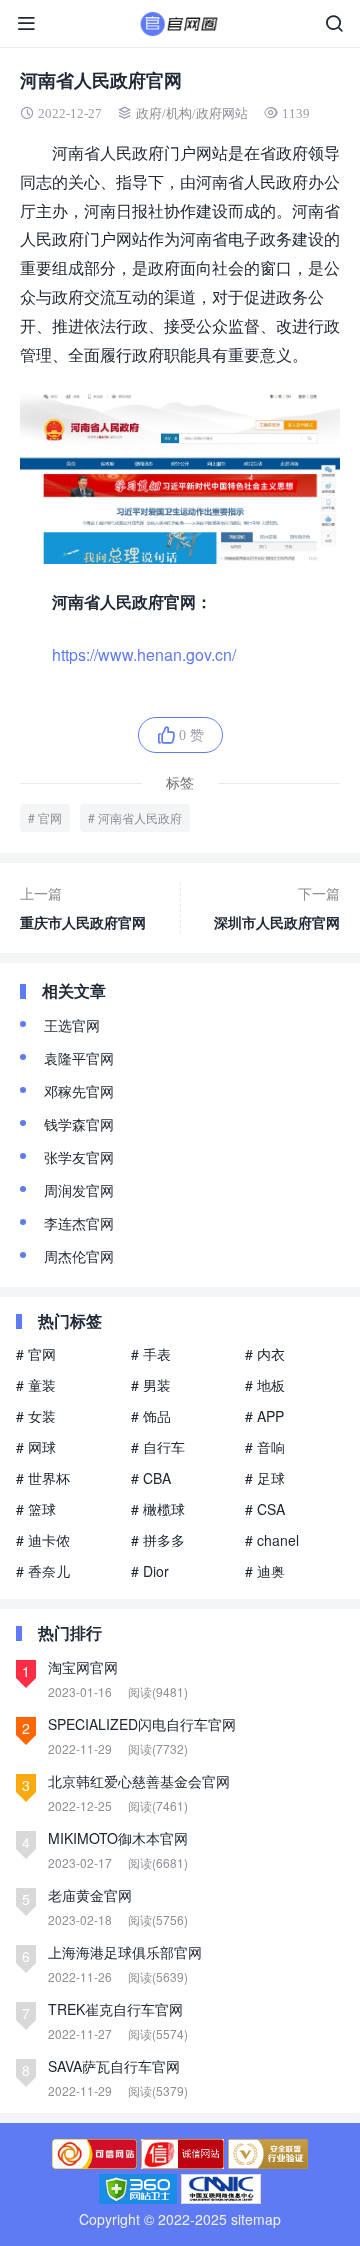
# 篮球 (36, 1509)
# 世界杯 (43, 1478)
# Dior (150, 1571)
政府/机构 (164, 113)
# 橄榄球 (158, 1509)
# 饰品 (151, 1416)
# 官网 (36, 1354)
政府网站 (222, 113)
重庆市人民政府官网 (83, 907)
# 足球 (265, 1478)
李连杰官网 (79, 1223)
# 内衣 (265, 1354)
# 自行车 (158, 1447)
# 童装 (36, 1385)
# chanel (272, 1540)
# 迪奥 (265, 1571)
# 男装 (151, 1385)
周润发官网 (79, 1190)
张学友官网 (79, 1157)
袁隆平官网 (79, 1058)
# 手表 (151, 1354)
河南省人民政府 (140, 817)
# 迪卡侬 (43, 1540)
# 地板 (265, 1385)
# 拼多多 (158, 1540)
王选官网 (72, 1025)
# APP (264, 1416)
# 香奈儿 (43, 1571)
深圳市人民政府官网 (277, 907)
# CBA (151, 1478)
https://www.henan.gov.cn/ (144, 654)
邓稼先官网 (79, 1091)
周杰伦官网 (79, 1256)
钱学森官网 (79, 1124)
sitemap (256, 2219)
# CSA (265, 1509)
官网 (50, 817)
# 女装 (36, 1416)
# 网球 (36, 1447)
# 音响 (265, 1447)
